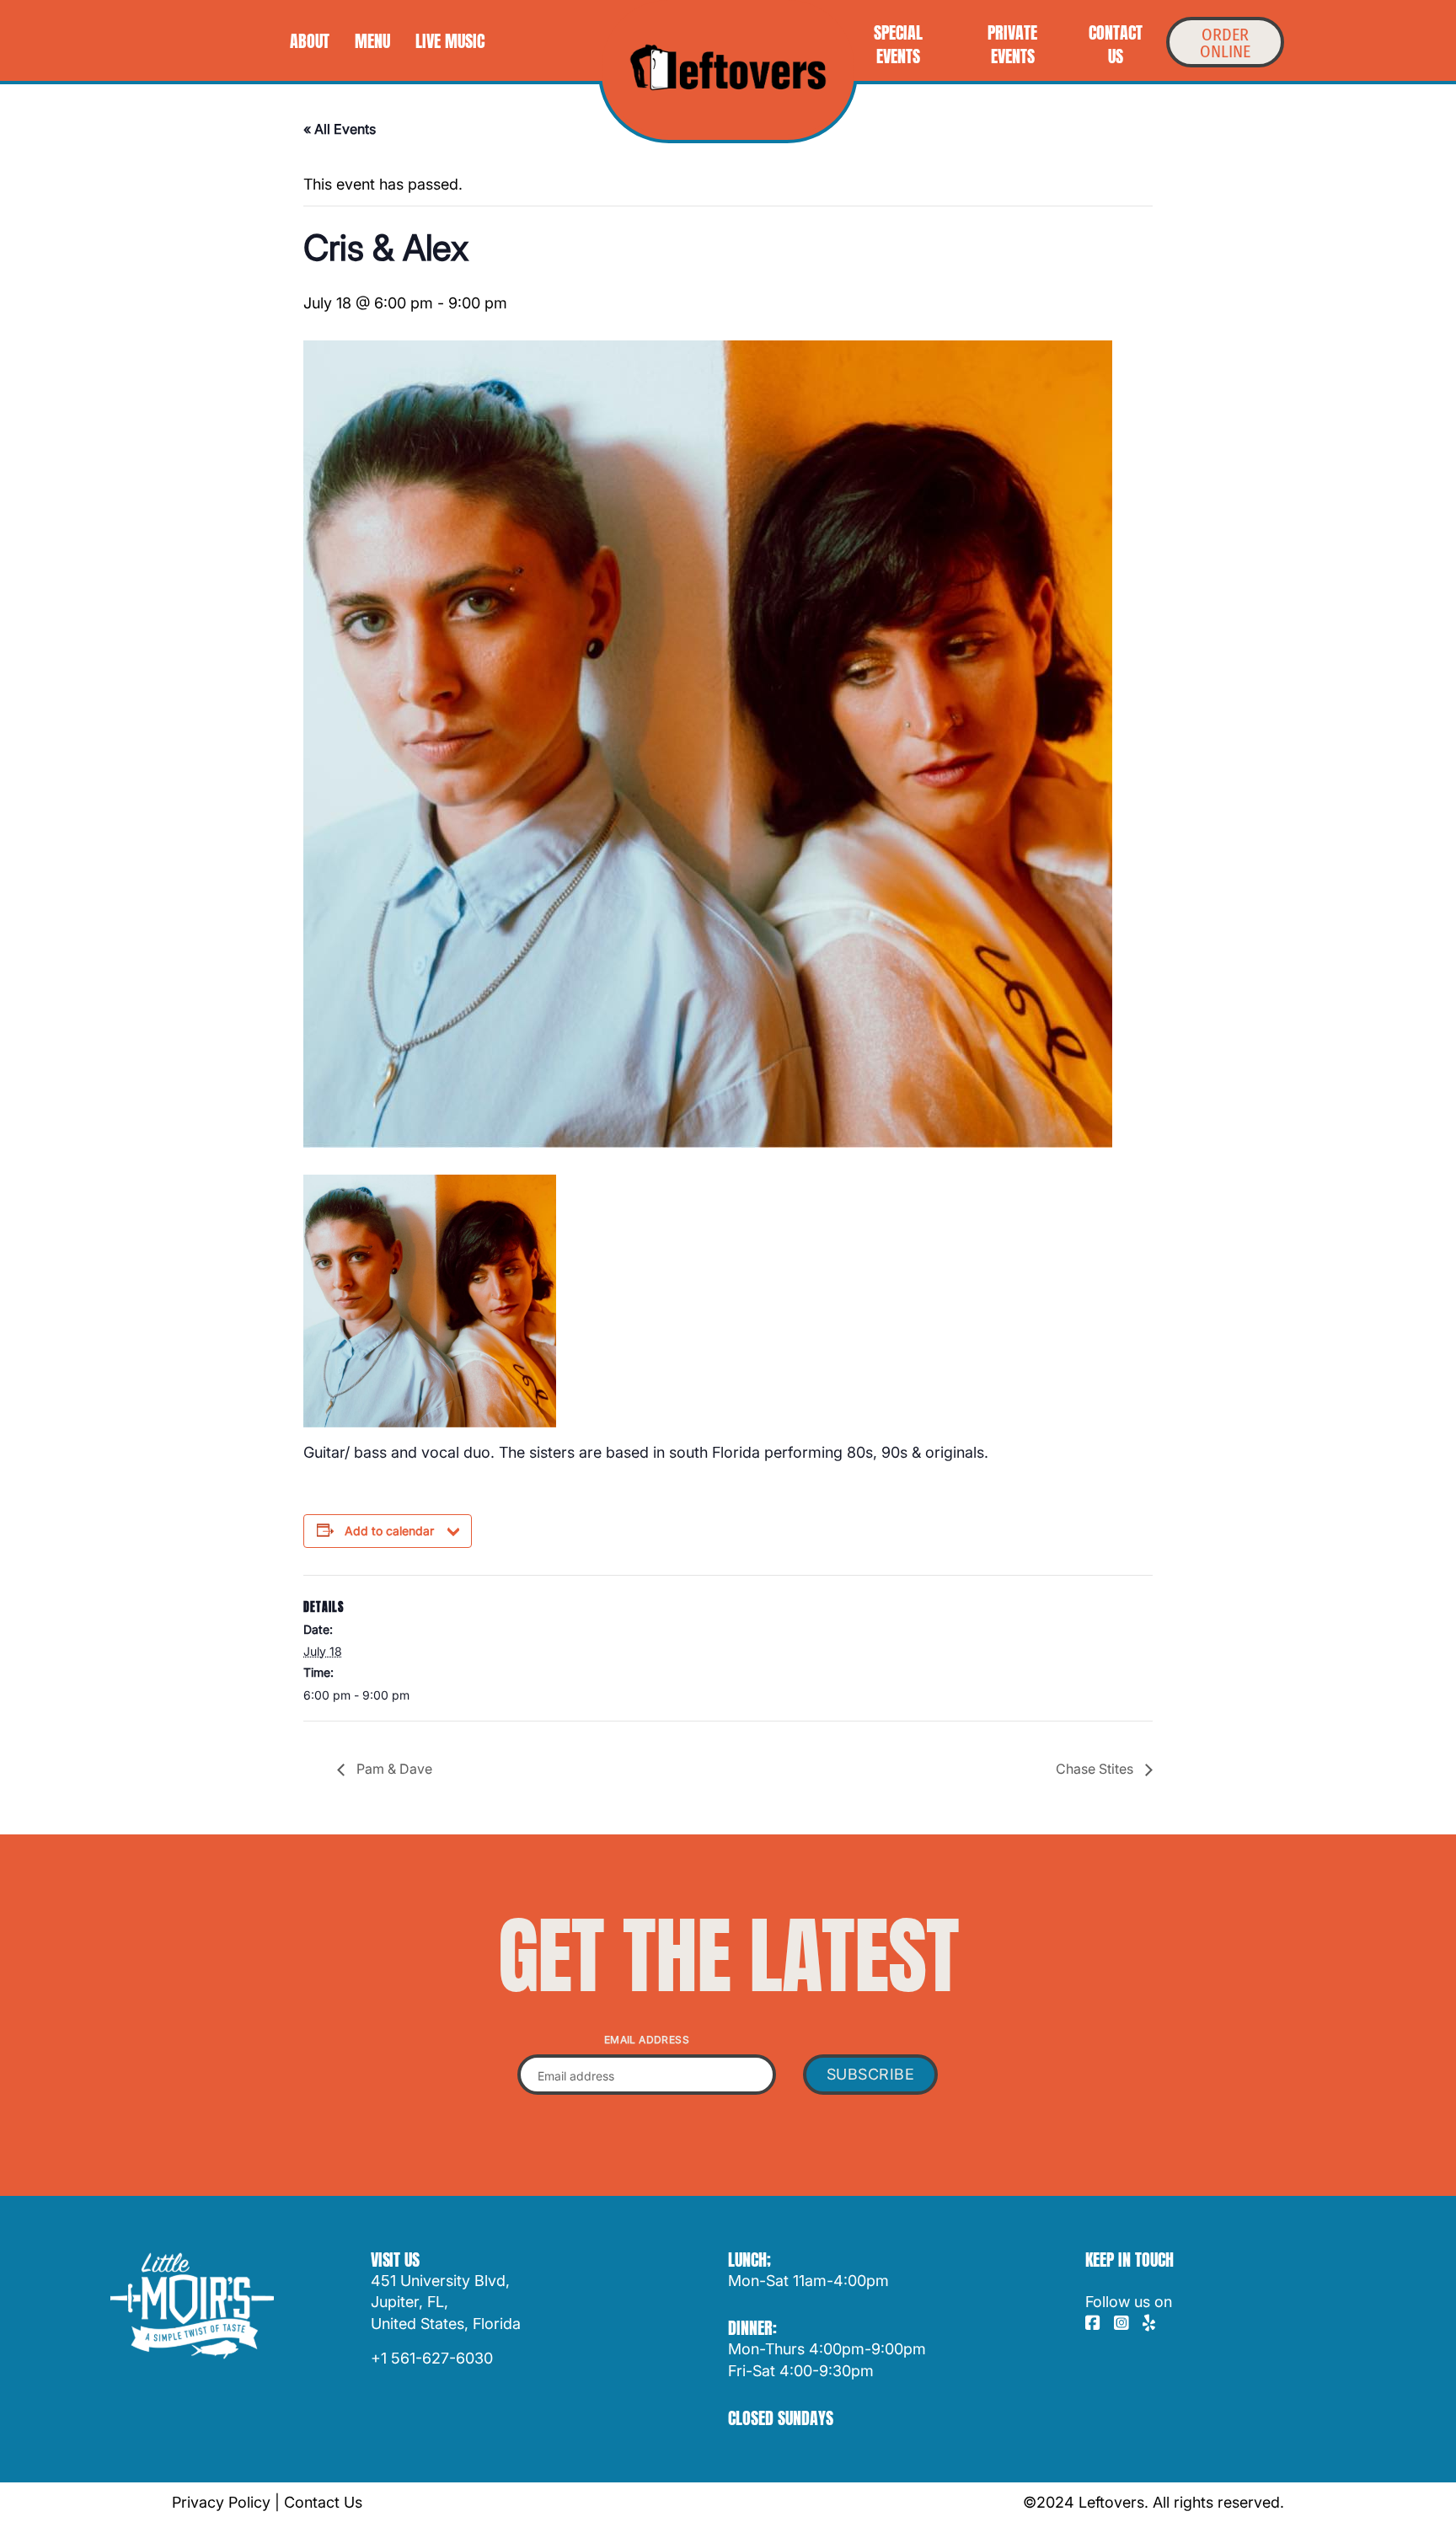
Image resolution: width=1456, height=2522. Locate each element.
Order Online (1225, 43)
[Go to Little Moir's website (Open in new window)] (192, 2306)
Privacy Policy (221, 2502)
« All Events (340, 129)
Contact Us (323, 2502)
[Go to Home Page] (728, 67)
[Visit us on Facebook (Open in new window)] (1093, 2324)
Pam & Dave (393, 1769)
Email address (647, 2040)
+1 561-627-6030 (432, 2358)
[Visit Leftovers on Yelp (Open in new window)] (1149, 2324)
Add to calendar (389, 1531)
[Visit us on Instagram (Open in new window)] (1121, 2324)
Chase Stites (1096, 1769)
